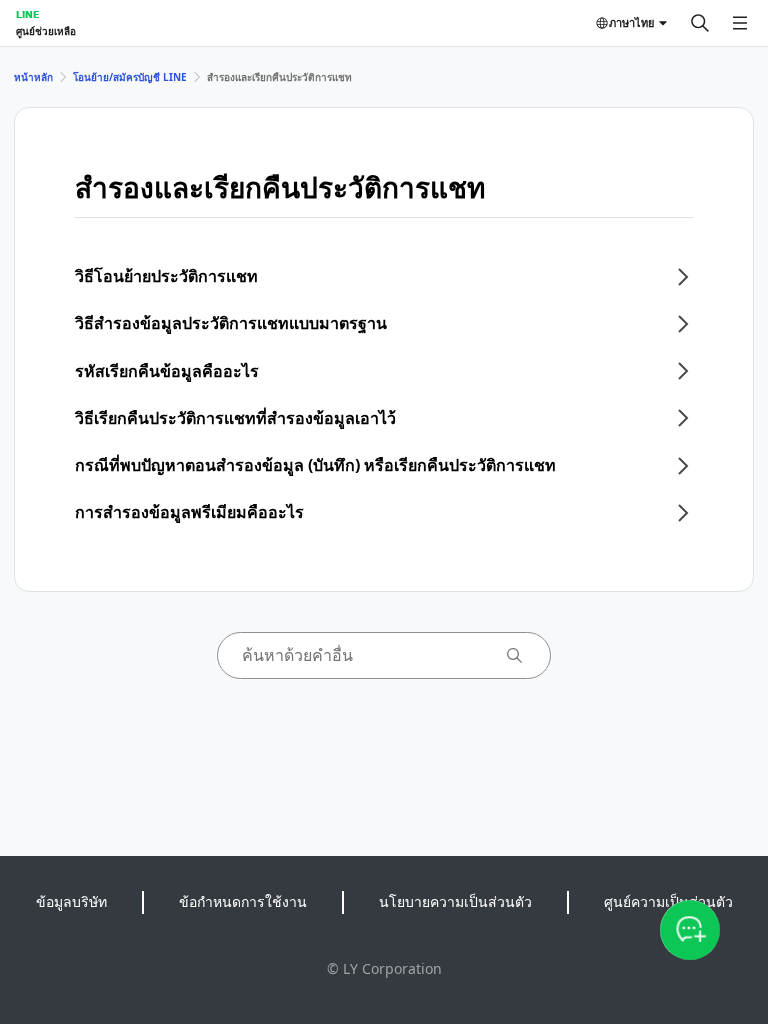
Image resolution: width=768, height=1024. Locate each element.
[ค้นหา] (700, 23)
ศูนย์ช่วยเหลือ (46, 31)
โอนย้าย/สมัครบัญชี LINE (130, 77)
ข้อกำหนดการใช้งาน (243, 901)
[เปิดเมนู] (740, 23)
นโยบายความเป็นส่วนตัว (455, 901)
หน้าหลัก (33, 77)
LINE (27, 14)
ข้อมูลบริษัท (71, 901)
